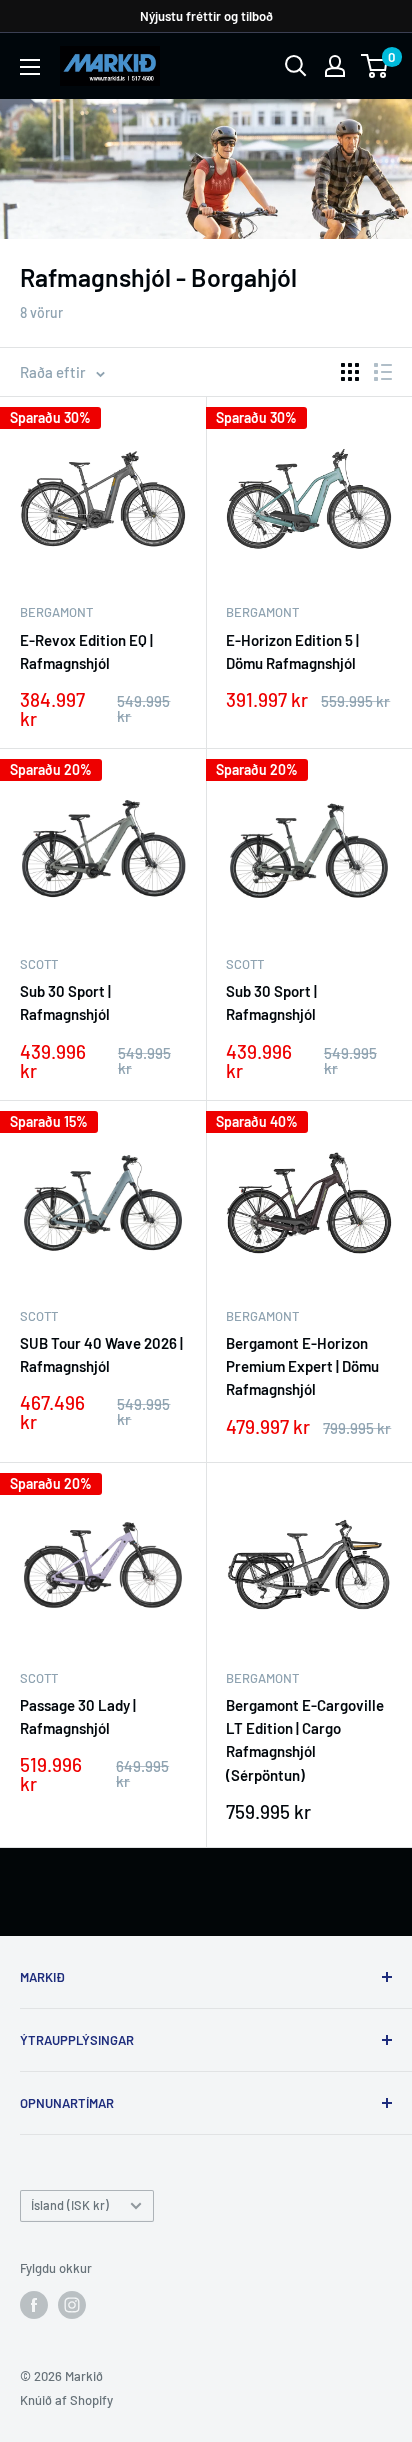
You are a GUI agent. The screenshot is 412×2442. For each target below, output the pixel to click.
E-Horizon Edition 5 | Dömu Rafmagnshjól (292, 651)
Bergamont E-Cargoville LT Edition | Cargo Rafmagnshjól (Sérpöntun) (305, 1740)
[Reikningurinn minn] (335, 66)
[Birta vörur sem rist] (350, 372)
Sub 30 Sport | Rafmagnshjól (65, 1002)
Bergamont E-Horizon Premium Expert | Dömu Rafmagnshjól (302, 1366)
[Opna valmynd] (30, 67)
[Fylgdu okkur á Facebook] (34, 2305)
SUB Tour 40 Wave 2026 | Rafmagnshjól (101, 1354)
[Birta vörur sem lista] (383, 372)
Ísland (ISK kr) (70, 2205)
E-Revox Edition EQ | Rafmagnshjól (86, 651)
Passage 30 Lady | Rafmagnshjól (78, 1716)
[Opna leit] (296, 66)
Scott (39, 964)
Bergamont (56, 612)
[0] (375, 66)
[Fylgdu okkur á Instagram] (72, 2305)
